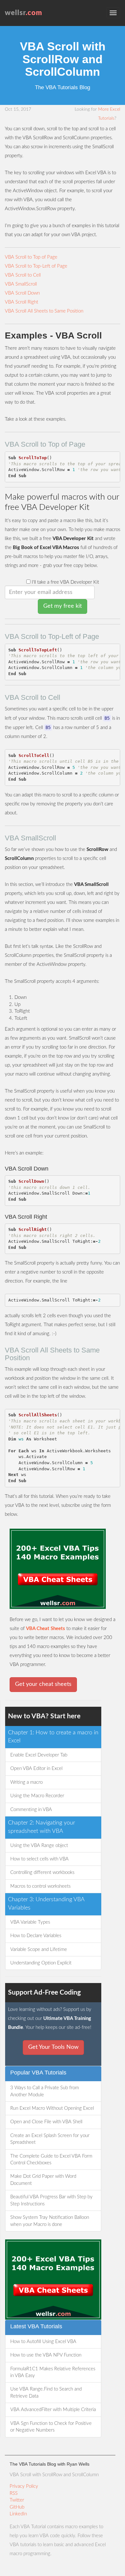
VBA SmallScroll (21, 284)
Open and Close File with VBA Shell (46, 2122)
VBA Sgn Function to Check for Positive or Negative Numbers (51, 2427)
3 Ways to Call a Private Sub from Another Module (45, 2091)
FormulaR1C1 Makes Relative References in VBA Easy (53, 2372)
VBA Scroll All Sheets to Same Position (44, 311)
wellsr (24, 13)
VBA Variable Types (30, 1922)
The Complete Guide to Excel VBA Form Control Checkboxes (51, 2160)
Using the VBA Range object (39, 1846)
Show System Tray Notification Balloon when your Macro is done (50, 2221)
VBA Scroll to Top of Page (31, 257)
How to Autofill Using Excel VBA (43, 2342)
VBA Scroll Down (22, 293)
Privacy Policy (24, 2486)
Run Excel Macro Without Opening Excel (52, 2108)
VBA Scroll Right (21, 302)
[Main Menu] (113, 13)
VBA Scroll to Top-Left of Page (36, 266)
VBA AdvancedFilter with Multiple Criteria (53, 2410)
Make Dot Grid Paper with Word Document (43, 2180)
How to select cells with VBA (39, 1859)
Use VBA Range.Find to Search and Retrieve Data (46, 2392)
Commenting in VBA (31, 1810)
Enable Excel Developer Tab (39, 1755)
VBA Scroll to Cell (23, 275)
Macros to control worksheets (40, 1886)
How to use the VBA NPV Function (46, 2355)
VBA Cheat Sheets (46, 1629)
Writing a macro (26, 1782)
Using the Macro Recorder (37, 1796)
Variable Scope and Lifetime (39, 1949)
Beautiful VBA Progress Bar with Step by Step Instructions (51, 2200)
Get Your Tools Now (53, 2047)
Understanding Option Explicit (41, 1963)
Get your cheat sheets (43, 1684)
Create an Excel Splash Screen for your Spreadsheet (50, 2139)
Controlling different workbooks (42, 1872)
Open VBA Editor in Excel (36, 1769)
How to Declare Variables (36, 1936)
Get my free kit (63, 606)
